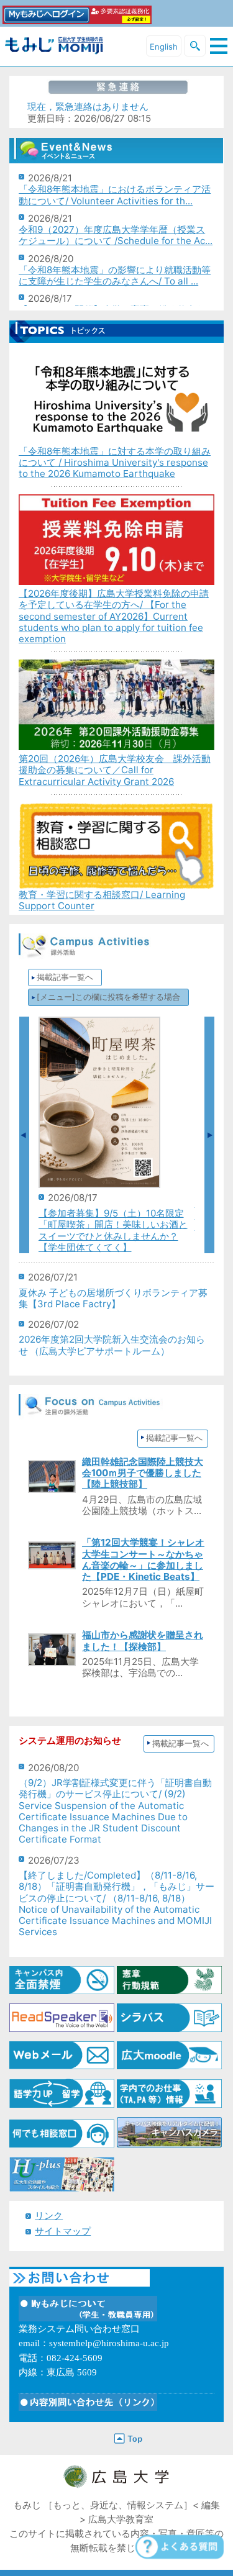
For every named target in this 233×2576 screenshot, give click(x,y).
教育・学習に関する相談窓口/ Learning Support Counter (102, 900)
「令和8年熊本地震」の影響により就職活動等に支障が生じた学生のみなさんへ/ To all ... (115, 275)
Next (209, 1135)
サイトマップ (63, 2231)
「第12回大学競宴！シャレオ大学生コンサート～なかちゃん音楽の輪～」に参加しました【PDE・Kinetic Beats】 (143, 1559)
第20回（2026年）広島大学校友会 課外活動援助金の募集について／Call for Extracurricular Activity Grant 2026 (115, 770)
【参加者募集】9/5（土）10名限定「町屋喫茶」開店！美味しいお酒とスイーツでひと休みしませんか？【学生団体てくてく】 (113, 1230)
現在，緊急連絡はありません (88, 107)
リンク (49, 2215)
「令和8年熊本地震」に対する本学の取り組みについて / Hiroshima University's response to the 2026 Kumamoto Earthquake (115, 462)
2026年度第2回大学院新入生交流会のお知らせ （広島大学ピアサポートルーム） (112, 1345)
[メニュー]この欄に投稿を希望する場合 (108, 997)
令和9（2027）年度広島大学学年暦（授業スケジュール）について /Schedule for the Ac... (116, 235)
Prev (24, 1135)
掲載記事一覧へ (65, 977)
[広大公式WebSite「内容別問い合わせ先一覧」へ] (88, 2404)
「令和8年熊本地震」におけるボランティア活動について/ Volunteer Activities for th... (115, 195)
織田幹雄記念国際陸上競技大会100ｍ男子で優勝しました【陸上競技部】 (143, 1473)
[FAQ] (177, 2550)
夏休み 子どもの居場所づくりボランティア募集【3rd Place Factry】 (113, 1298)
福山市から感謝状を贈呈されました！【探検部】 (143, 1640)
